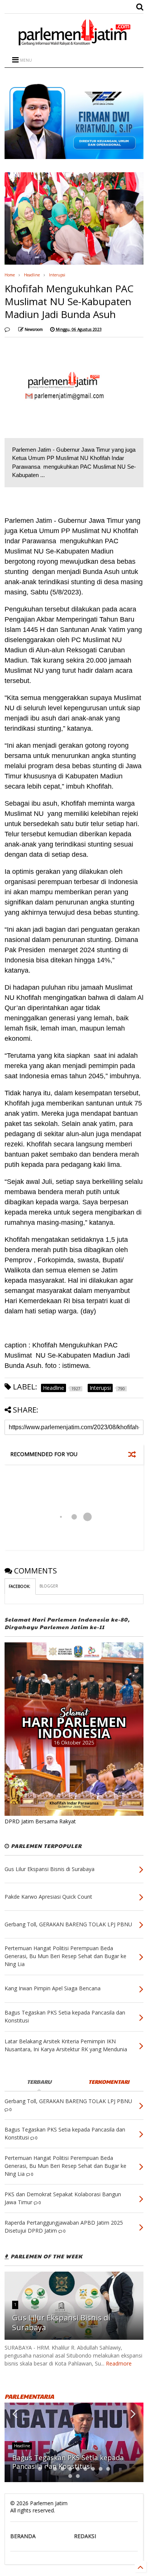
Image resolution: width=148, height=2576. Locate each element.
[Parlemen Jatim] (74, 43)
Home (10, 275)
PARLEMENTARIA (29, 2396)
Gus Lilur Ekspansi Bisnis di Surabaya (61, 2323)
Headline (32, 275)
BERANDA (23, 2536)
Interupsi (57, 275)
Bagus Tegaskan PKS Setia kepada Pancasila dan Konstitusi (68, 2462)
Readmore (119, 2363)
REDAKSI (85, 2536)
